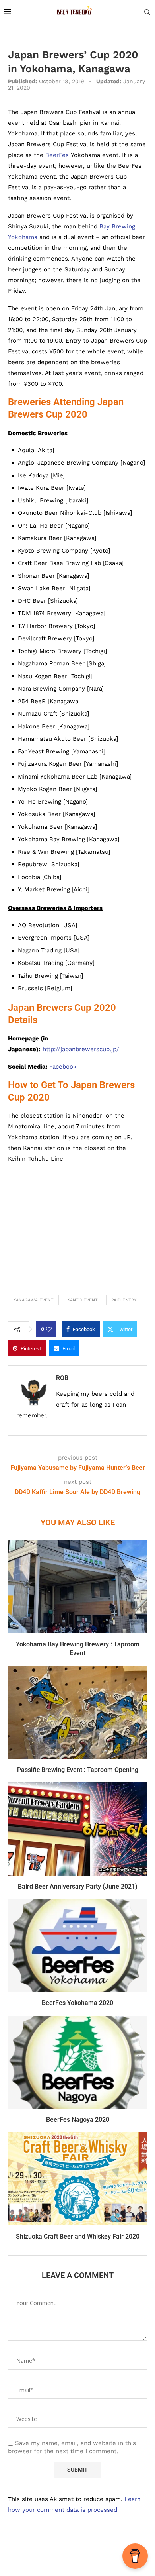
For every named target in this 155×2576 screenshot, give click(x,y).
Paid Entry (124, 1300)
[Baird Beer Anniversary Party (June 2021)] (77, 1829)
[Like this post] (49, 1329)
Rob (62, 1378)
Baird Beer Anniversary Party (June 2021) (78, 1886)
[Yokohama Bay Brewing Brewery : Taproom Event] (77, 1586)
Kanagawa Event (33, 1300)
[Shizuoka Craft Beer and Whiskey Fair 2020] (77, 2179)
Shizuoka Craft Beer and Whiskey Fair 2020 (78, 2236)
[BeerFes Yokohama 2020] (77, 1945)
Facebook (63, 1067)
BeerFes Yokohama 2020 (77, 2003)
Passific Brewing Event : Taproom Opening (78, 1770)
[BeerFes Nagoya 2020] (77, 2062)
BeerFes (57, 155)
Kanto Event (82, 1300)
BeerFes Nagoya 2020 (78, 2120)
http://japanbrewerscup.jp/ (81, 1049)
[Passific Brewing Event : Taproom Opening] (77, 1712)
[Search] (147, 12)
